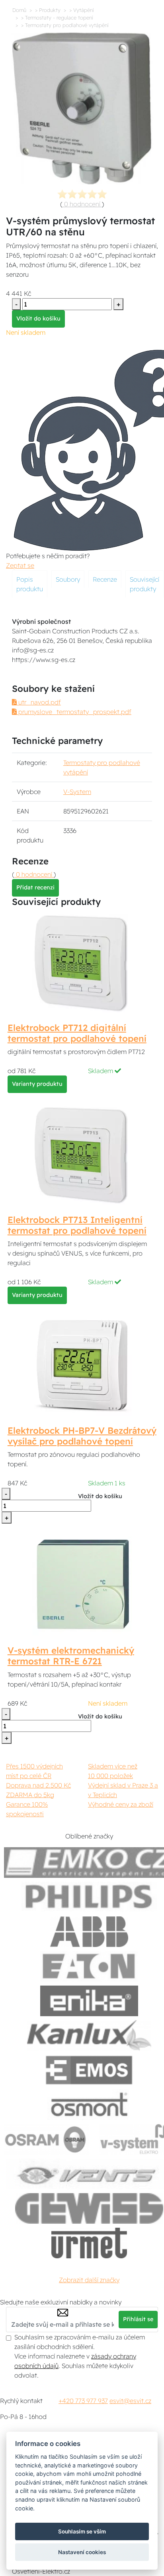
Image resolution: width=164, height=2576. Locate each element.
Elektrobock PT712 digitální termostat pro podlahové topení (77, 1033)
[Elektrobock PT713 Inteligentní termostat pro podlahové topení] (82, 1155)
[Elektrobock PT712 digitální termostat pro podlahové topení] (82, 963)
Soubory (68, 579)
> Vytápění (81, 10)
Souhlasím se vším (82, 2531)
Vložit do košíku (38, 318)
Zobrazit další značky (89, 2280)
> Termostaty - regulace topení (57, 17)
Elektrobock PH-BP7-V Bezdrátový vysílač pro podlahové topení (82, 1436)
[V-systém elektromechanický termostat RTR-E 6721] (82, 1585)
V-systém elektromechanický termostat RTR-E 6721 (71, 1656)
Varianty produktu (37, 1084)
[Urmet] (89, 2243)
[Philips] (89, 1897)
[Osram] (47, 2139)
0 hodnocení (82, 204)
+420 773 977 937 (83, 2401)
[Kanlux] (89, 2035)
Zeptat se (20, 565)
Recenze (105, 579)
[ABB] (89, 1932)
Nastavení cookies (82, 2552)
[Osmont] (89, 2105)
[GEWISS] (89, 2208)
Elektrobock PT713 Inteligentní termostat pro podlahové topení (77, 1225)
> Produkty (48, 10)
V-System (77, 792)
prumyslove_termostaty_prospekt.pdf (74, 712)
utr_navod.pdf (39, 702)
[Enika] (89, 2001)
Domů (19, 10)
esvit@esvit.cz (130, 2401)
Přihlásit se (138, 2319)
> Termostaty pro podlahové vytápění (65, 25)
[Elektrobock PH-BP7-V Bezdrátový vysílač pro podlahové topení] (82, 1365)
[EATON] (89, 1966)
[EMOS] (89, 2070)
